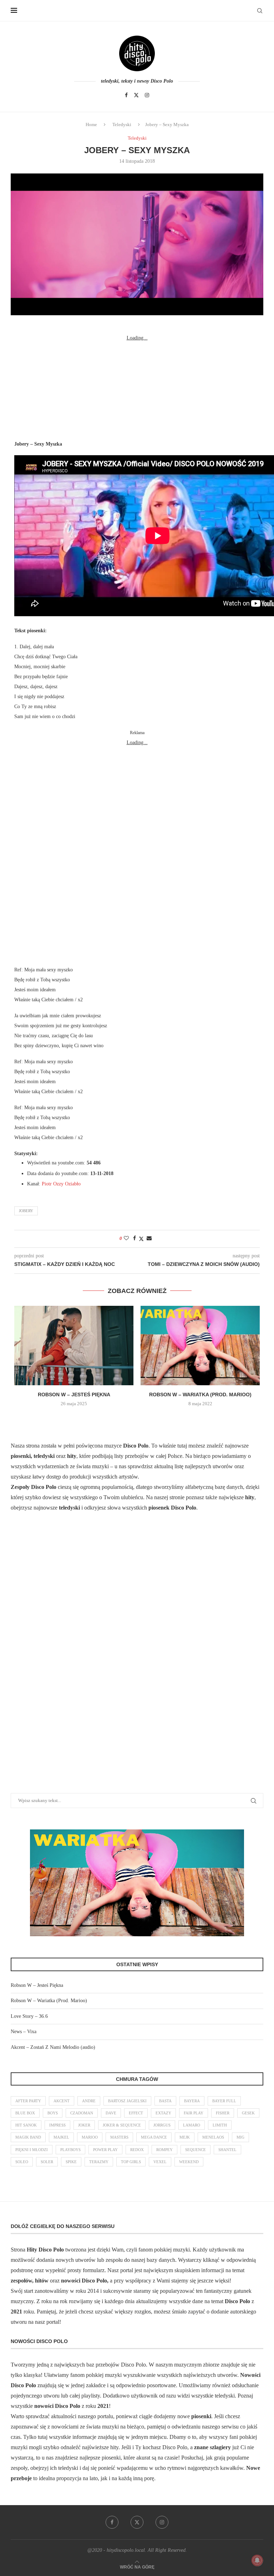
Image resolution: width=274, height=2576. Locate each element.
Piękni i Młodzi (32, 2150)
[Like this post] (126, 1238)
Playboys (70, 2150)
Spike (71, 2162)
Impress (57, 2125)
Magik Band (28, 2137)
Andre (89, 2101)
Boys (53, 2113)
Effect (136, 2113)
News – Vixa (24, 2032)
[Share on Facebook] (135, 1238)
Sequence (196, 2150)
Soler (47, 2162)
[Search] (260, 11)
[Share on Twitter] (141, 1239)
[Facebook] (126, 95)
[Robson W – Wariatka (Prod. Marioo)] (200, 1346)
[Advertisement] (137, 388)
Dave (111, 2113)
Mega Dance (154, 2137)
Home (91, 124)
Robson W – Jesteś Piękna (74, 1395)
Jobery (26, 1211)
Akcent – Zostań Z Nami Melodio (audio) (53, 2047)
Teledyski (122, 124)
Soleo (22, 2162)
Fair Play (194, 2113)
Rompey (164, 2150)
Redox (137, 2150)
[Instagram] (147, 95)
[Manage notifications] (257, 2560)
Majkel (61, 2137)
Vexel (160, 2162)
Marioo (90, 2137)
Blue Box (25, 2113)
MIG (240, 2137)
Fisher (223, 2113)
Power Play (105, 2150)
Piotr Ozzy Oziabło (61, 1184)
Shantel (227, 2150)
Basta (165, 2101)
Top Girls (131, 2162)
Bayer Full (224, 2101)
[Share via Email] (149, 1238)
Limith (220, 2125)
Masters (119, 2137)
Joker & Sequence (122, 2125)
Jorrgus (162, 2125)
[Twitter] (136, 95)
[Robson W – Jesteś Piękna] (74, 1346)
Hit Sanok (26, 2125)
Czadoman (82, 2113)
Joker (84, 2125)
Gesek (248, 2113)
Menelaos (213, 2137)
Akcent (62, 2101)
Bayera (192, 2101)
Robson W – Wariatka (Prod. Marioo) (200, 1395)
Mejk (185, 2137)
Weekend (189, 2162)
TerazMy (99, 2162)
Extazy (163, 2113)
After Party (28, 2101)
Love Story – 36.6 (29, 2016)
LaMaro (192, 2125)
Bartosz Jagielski (127, 2101)
